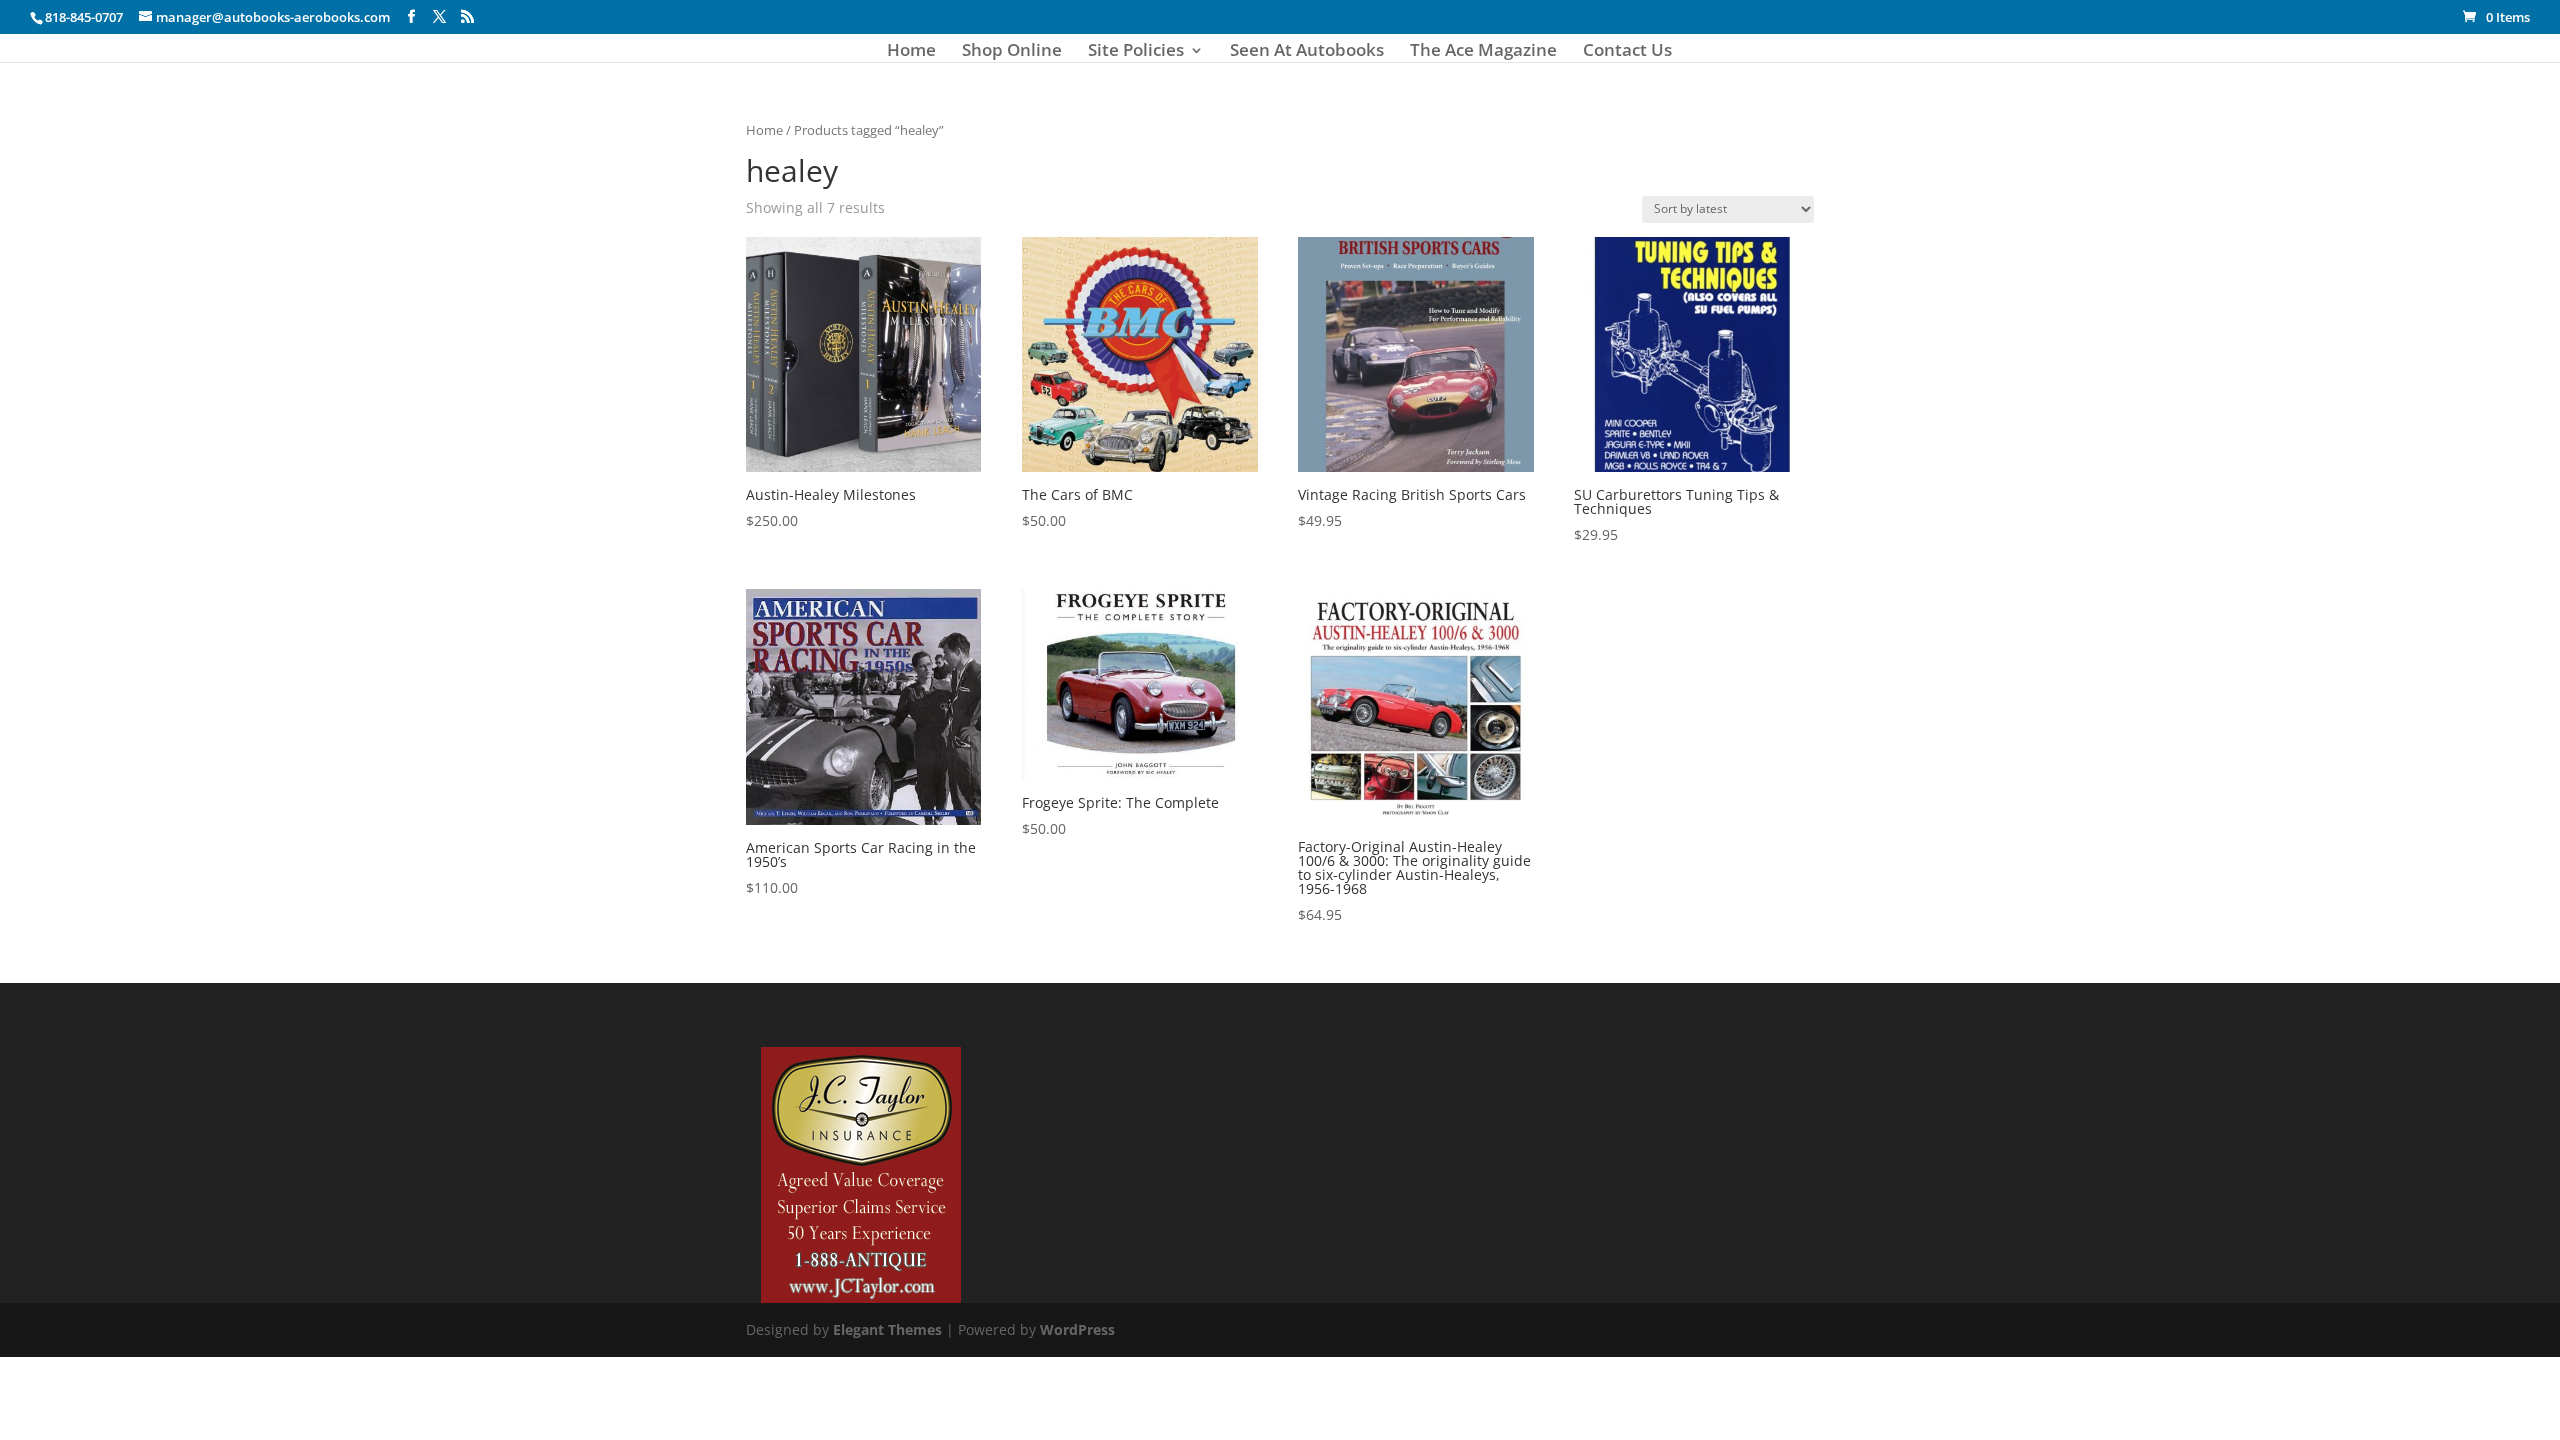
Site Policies (1136, 52)
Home (911, 52)
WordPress (1077, 1329)
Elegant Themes (887, 1329)
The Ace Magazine (1483, 52)
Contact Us (1627, 52)
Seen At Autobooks (1307, 52)
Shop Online (1012, 52)
